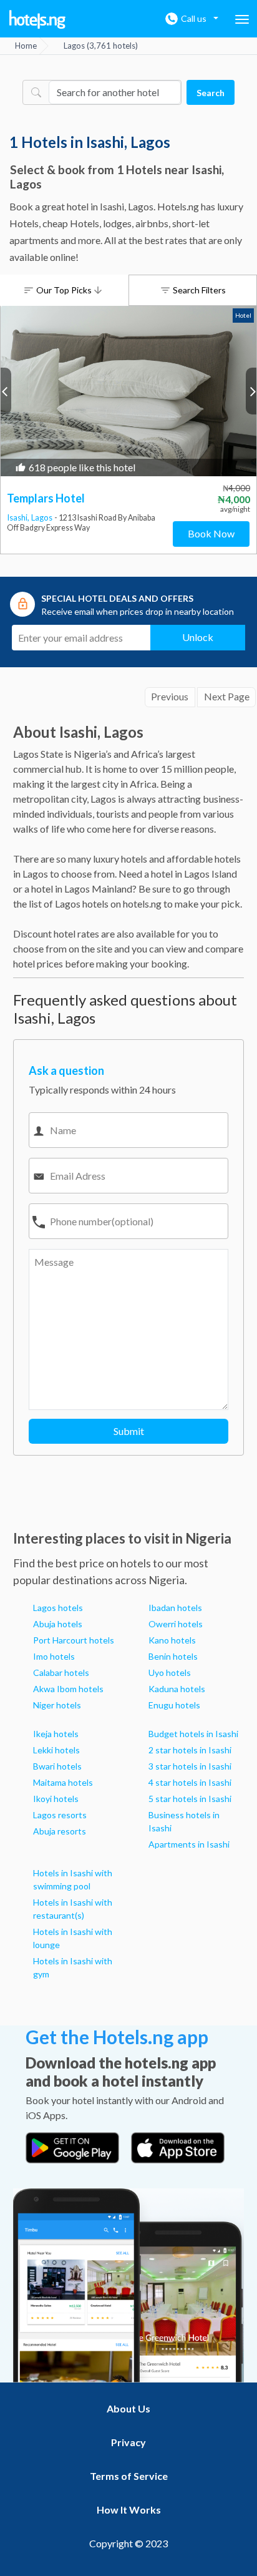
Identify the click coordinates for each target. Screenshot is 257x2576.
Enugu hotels (174, 1705)
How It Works (129, 2510)
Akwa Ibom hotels (68, 1689)
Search (211, 93)
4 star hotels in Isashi (190, 1782)
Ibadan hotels (175, 1608)
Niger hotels (57, 1705)
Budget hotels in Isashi (193, 1734)
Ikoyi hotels (56, 1799)
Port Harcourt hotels (74, 1640)
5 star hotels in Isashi (190, 1799)
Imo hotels (54, 1656)
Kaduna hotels (177, 1689)
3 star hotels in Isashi (190, 1766)
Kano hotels (172, 1640)
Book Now (211, 533)
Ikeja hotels (56, 1734)
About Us (128, 2408)
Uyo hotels (170, 1672)
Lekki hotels (56, 1750)
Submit (129, 1431)
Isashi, (19, 517)
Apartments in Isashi (189, 1844)
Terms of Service (129, 2476)
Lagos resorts (60, 1815)
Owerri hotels (176, 1624)
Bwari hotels (57, 1766)
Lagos (43, 517)
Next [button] (251, 391)
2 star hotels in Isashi (190, 1750)
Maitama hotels (63, 1782)
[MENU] (242, 19)
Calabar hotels (61, 1672)
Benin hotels (173, 1656)
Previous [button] (6, 391)
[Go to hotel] (128, 391)
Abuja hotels (58, 1624)
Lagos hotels (58, 1608)
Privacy (128, 2442)
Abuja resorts (60, 1831)
